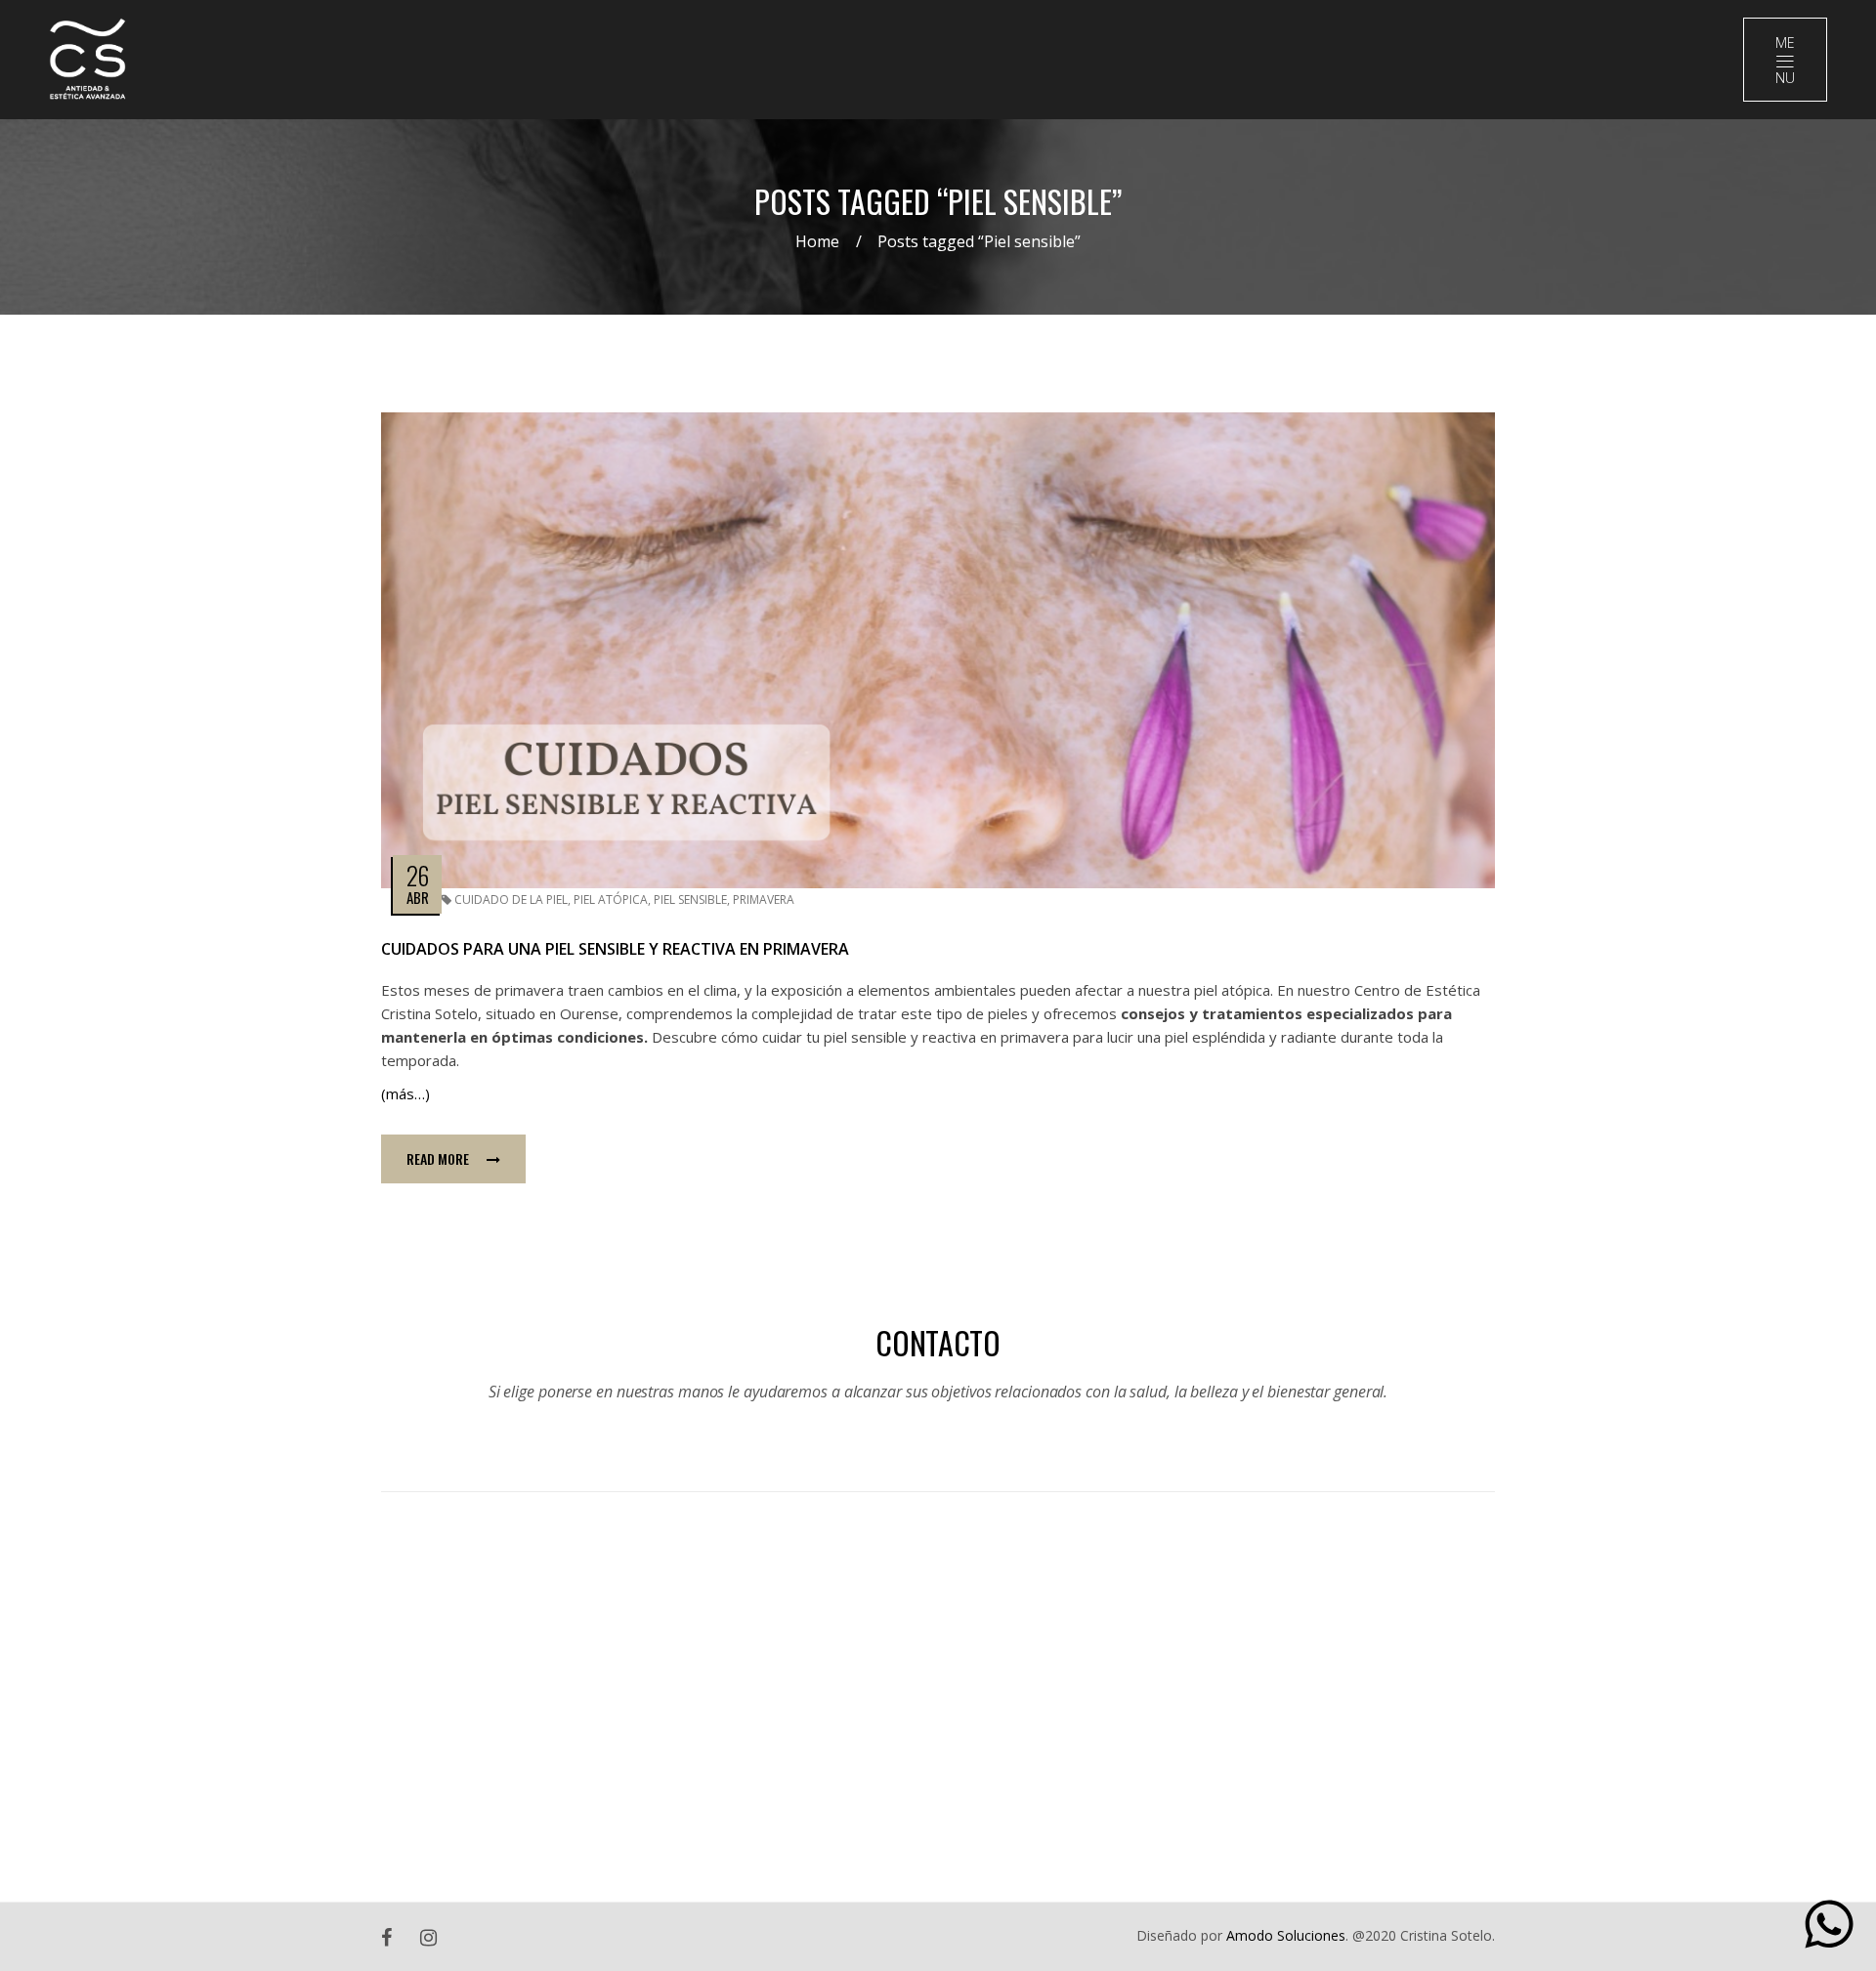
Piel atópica (611, 900)
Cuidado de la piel (511, 900)
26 (417, 875)
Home (817, 241)
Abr (418, 897)
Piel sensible (690, 900)
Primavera (764, 900)
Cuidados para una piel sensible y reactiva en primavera (615, 949)
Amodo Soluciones (1286, 1935)
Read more (438, 1158)
